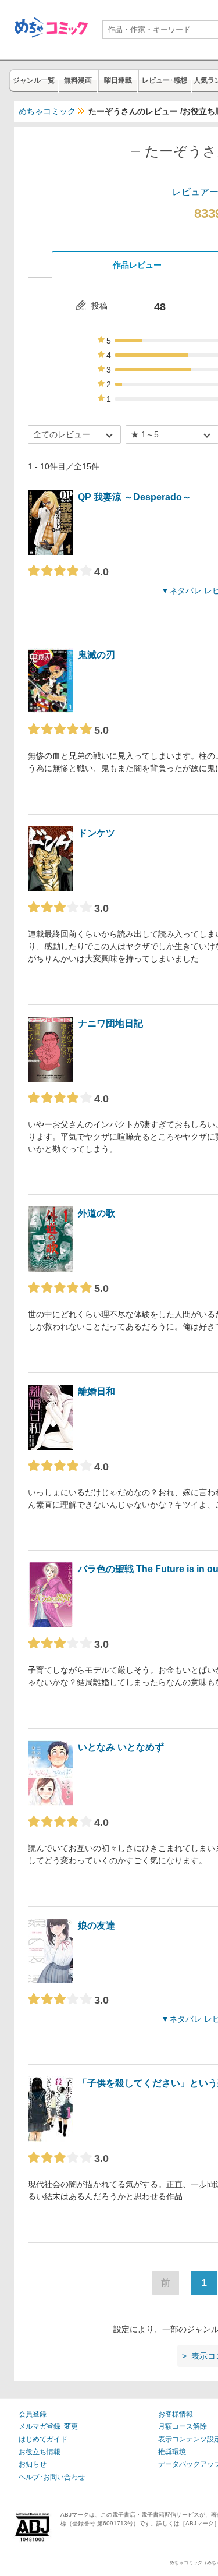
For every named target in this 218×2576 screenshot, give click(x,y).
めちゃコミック (47, 111)
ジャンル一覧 (34, 80)
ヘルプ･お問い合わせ (52, 2477)
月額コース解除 (183, 2426)
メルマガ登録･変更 (48, 2426)
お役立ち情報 (40, 2452)
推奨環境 (172, 2452)
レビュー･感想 (165, 80)
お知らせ (33, 2464)
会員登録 (33, 2414)
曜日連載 (118, 80)
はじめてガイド (43, 2439)
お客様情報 (176, 2414)
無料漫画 (78, 80)
